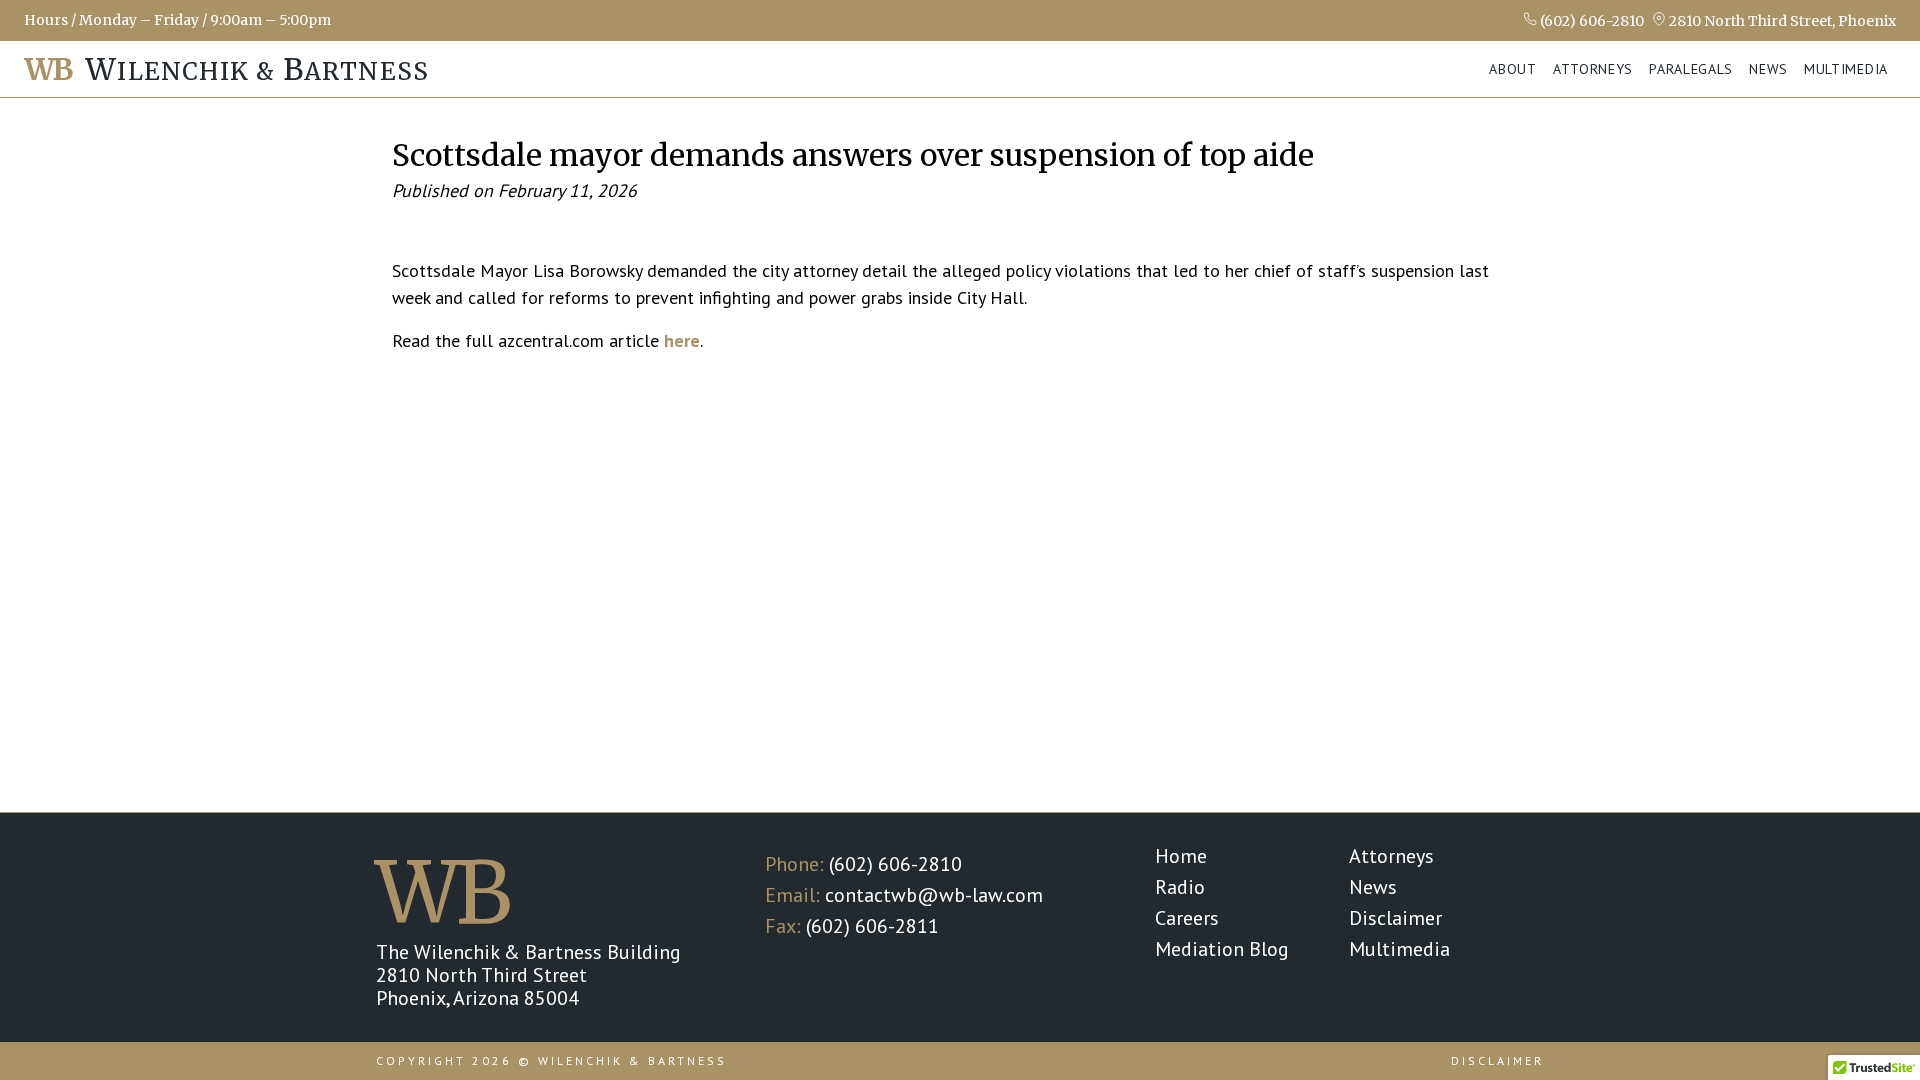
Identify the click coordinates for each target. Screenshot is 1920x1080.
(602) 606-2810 (1590, 20)
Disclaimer (1395, 918)
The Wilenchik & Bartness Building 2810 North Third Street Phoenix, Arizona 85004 (528, 975)
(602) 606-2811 (872, 926)
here (682, 340)
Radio (1180, 887)
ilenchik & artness (226, 69)
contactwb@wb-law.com (934, 895)
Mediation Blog (1222, 949)
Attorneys (1593, 69)
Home (1181, 856)
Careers (1187, 918)
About (1513, 69)
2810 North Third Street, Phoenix (1781, 20)
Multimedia (1846, 69)
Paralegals (1691, 69)
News (1768, 69)
